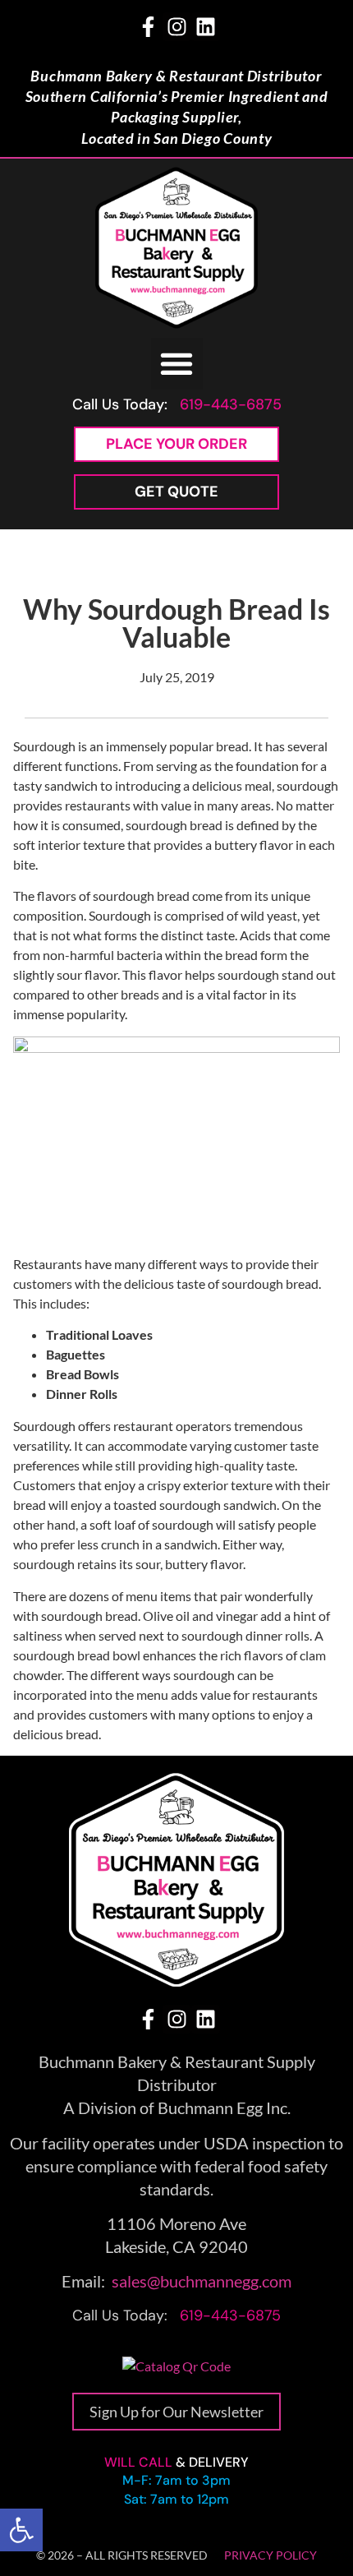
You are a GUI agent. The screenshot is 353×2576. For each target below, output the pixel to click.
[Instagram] (177, 27)
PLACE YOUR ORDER (176, 444)
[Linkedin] (206, 27)
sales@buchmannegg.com (202, 2281)
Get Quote (176, 492)
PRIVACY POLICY (270, 2555)
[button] (21, 2530)
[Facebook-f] (148, 27)
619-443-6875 (231, 404)
